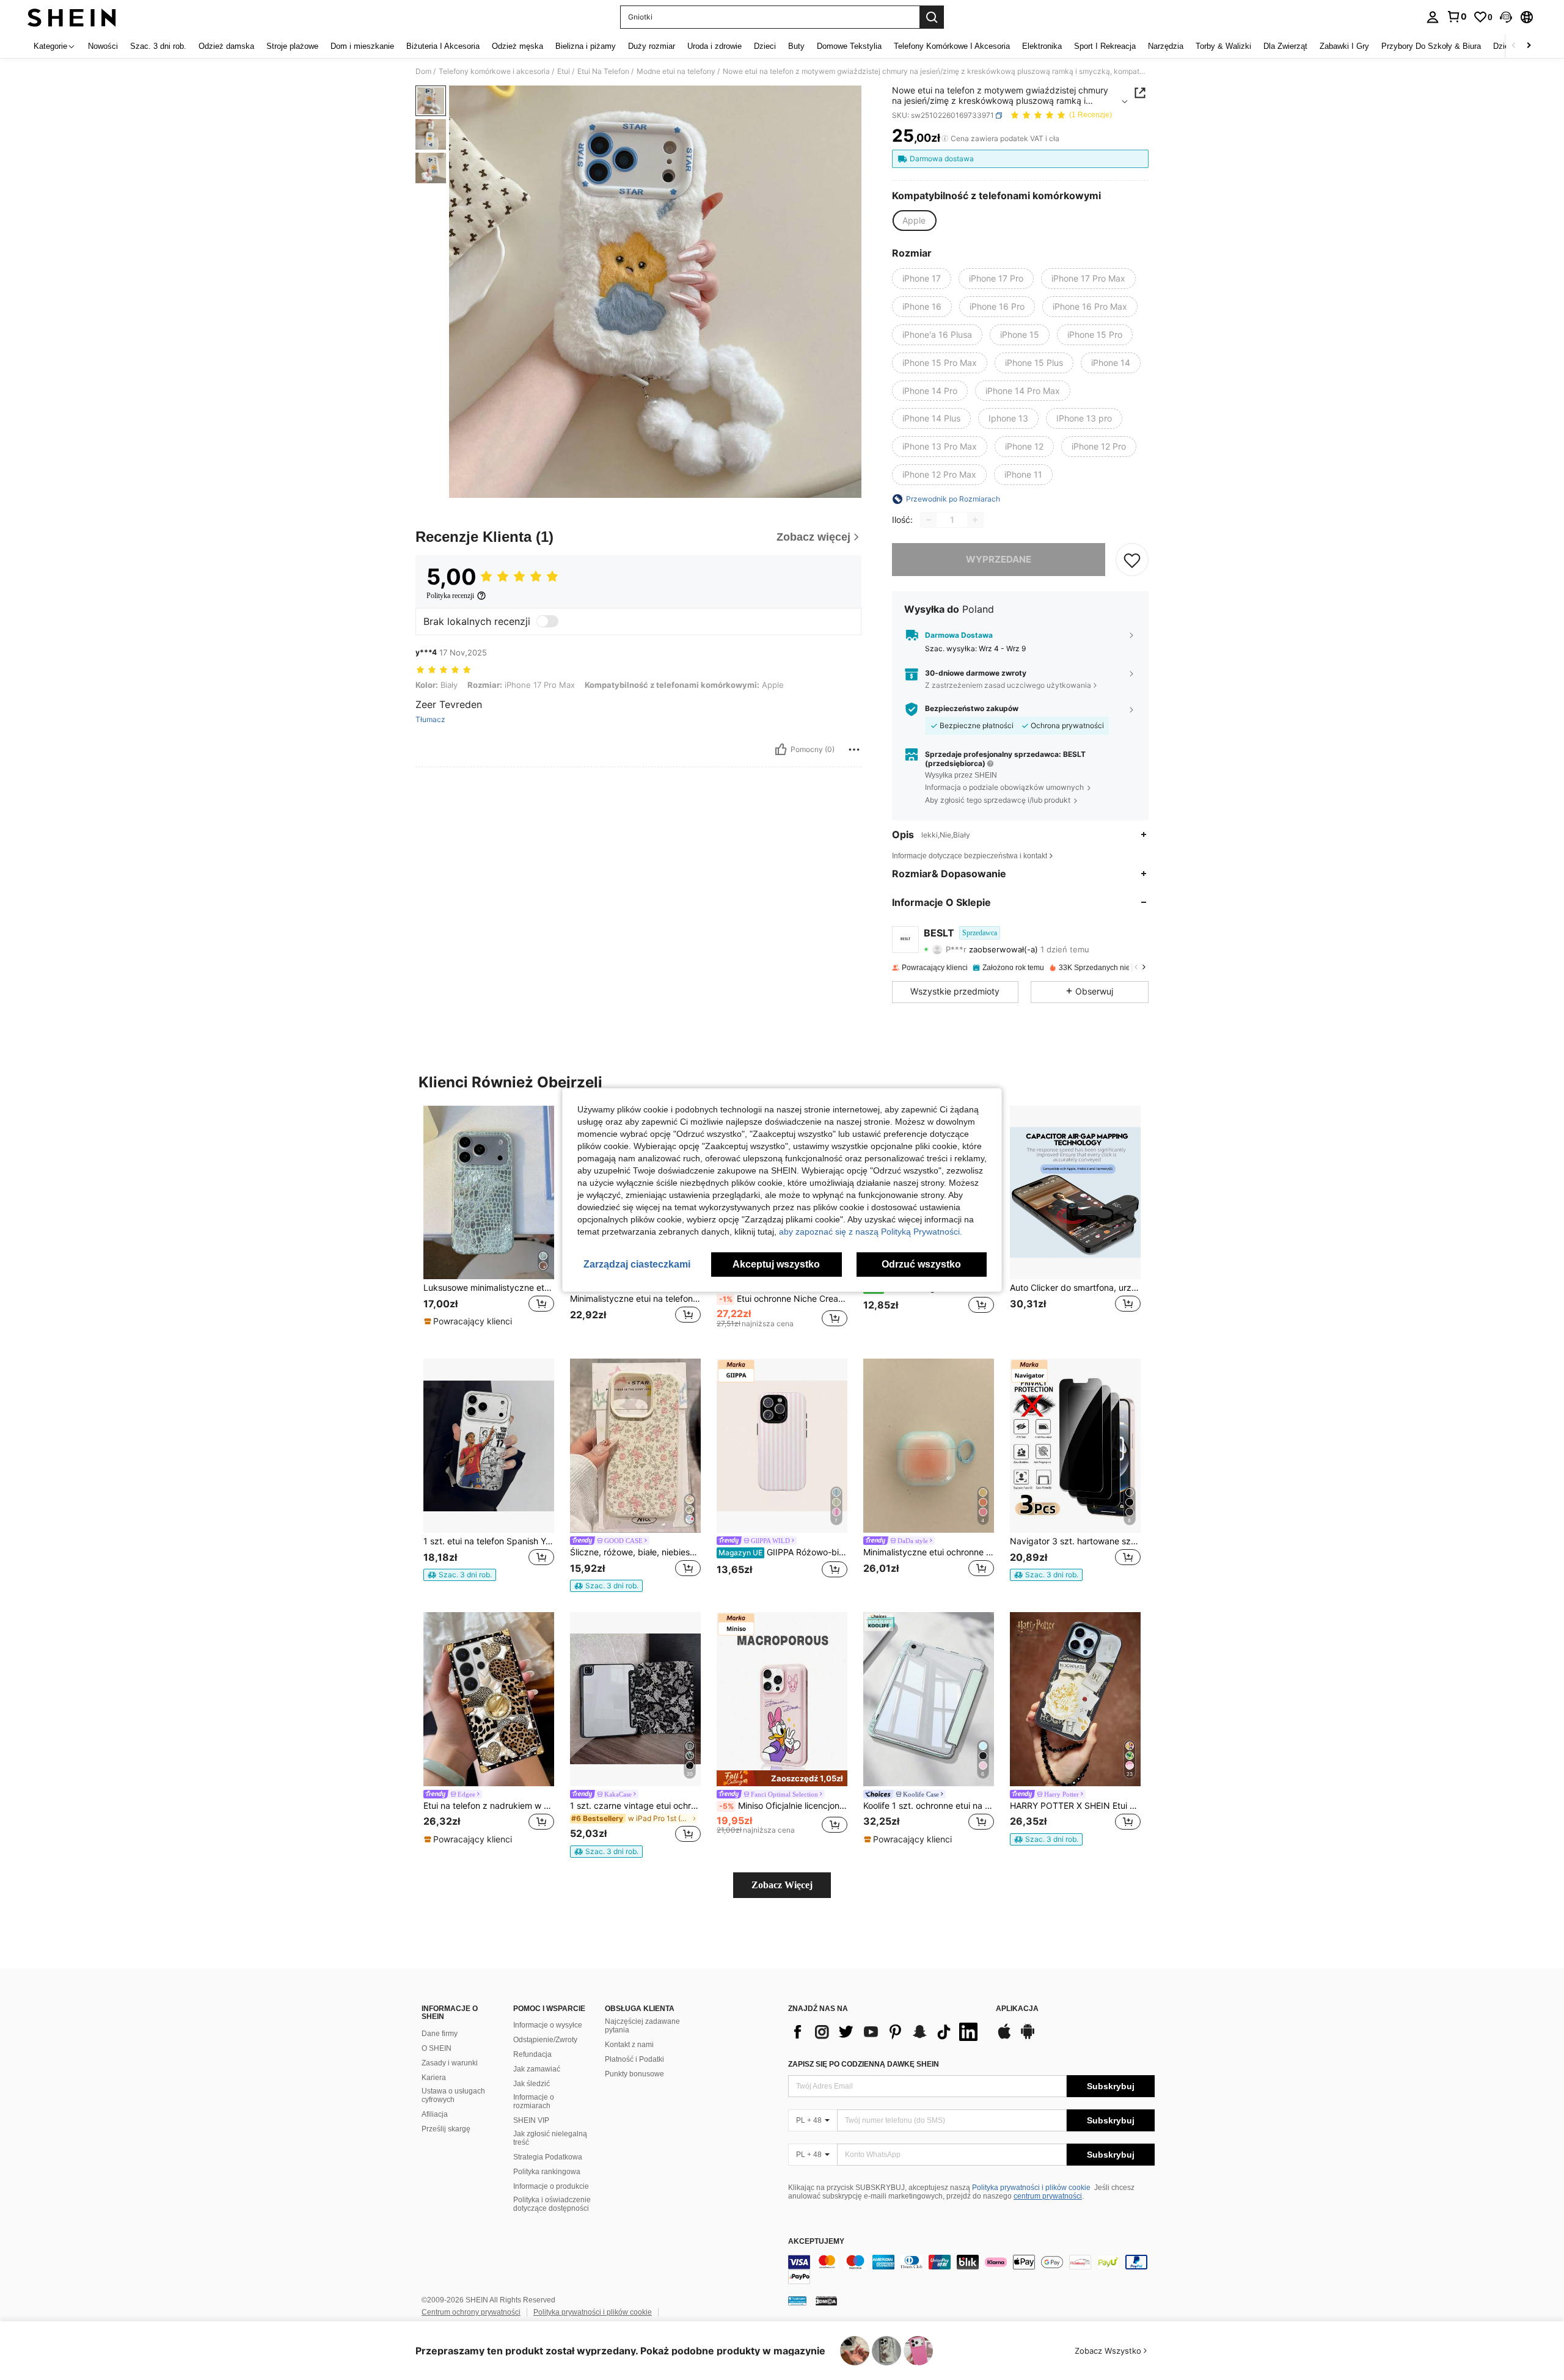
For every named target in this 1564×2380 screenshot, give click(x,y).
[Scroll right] (1529, 46)
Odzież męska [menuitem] (517, 46)
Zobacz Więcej (782, 1885)
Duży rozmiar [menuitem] (652, 46)
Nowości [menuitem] (103, 46)
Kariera (434, 2078)
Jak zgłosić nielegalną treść (550, 2138)
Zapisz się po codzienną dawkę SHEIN (864, 2064)
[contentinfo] (971, 2269)
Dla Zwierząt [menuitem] (1285, 46)
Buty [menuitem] (796, 46)
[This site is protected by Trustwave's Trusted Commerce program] (797, 2301)
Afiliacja (435, 2114)
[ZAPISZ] (1132, 560)
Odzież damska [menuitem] (226, 46)
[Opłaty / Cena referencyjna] (945, 139)
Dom (423, 71)
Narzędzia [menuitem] (1166, 46)
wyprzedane (999, 559)
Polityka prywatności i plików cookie (1031, 2188)
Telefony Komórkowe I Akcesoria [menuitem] (952, 46)
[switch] (547, 621)
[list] (886, 2032)
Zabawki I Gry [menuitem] (1344, 46)
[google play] (1028, 2037)
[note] (470, 1321)
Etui (564, 71)
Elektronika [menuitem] (1042, 46)
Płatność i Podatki (634, 2059)
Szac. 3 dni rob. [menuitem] (158, 46)
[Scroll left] (1514, 46)
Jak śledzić (532, 2084)
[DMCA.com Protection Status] (826, 2301)
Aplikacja (1017, 2009)
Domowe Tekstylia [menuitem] (849, 46)
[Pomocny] (781, 750)
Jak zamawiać (537, 2069)
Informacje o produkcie (551, 2186)
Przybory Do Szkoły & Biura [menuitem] (1431, 46)
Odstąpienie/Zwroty (545, 2040)
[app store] (1004, 2037)
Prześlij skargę (446, 2129)
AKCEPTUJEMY (816, 2242)
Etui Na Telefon (603, 71)
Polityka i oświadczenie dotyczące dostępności (552, 2204)
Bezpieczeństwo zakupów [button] (972, 709)
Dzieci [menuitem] (765, 46)
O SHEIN (437, 2048)
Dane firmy (440, 2034)
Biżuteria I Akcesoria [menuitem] (443, 46)
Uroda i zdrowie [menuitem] (714, 46)
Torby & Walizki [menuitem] (1223, 46)
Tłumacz (430, 720)
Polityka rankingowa (547, 2172)
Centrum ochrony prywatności (471, 2312)
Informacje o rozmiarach (534, 2101)
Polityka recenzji (450, 596)
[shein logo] (72, 17)
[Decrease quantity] (929, 520)
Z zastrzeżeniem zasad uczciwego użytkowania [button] (1008, 685)
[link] (1456, 16)
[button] (1506, 17)
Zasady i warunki (450, 2063)
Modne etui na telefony (676, 71)
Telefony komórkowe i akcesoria (494, 71)
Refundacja (532, 2054)
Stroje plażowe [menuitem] (292, 46)
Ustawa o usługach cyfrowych (453, 2095)
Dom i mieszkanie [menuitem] (362, 46)
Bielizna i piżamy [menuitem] (586, 46)
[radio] (914, 221)
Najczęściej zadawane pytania (642, 2026)
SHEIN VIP (531, 2120)
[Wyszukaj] (932, 17)
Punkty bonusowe (634, 2074)
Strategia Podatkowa (548, 2157)
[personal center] (1433, 17)
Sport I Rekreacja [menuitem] (1105, 46)
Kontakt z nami (629, 2045)
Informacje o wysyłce (548, 2025)
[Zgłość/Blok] (854, 750)
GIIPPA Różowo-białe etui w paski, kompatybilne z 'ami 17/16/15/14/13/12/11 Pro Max (783, 1552)
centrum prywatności (1048, 2196)
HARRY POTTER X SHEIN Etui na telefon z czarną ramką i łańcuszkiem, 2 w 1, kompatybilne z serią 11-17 (1075, 1806)
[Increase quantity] (975, 520)
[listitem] (489, 1223)
